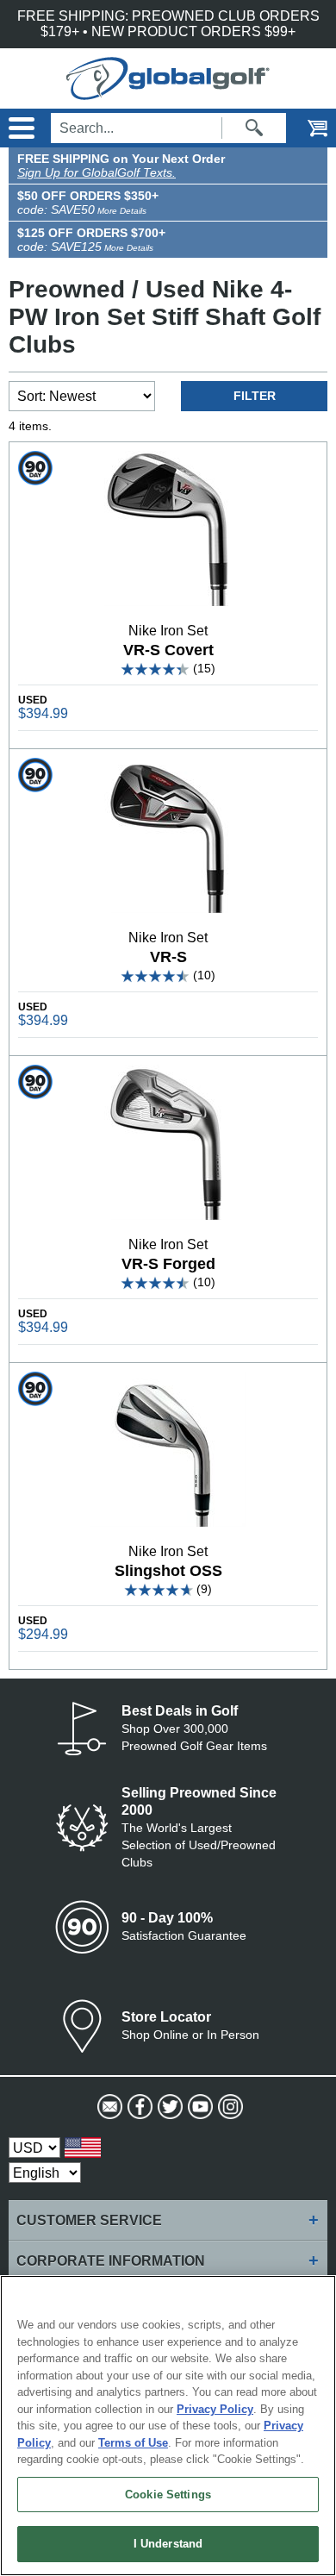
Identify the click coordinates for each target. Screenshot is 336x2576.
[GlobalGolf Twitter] (168, 2107)
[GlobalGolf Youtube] (199, 2107)
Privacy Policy (215, 2409)
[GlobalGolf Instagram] (229, 2107)
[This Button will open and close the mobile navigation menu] (19, 128)
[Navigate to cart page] (306, 128)
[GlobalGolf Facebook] (138, 2107)
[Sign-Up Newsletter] (108, 2107)
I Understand (168, 2544)
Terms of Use (133, 2443)
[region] (168, 2426)
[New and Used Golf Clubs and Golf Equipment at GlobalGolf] (168, 92)
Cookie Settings (168, 2495)
